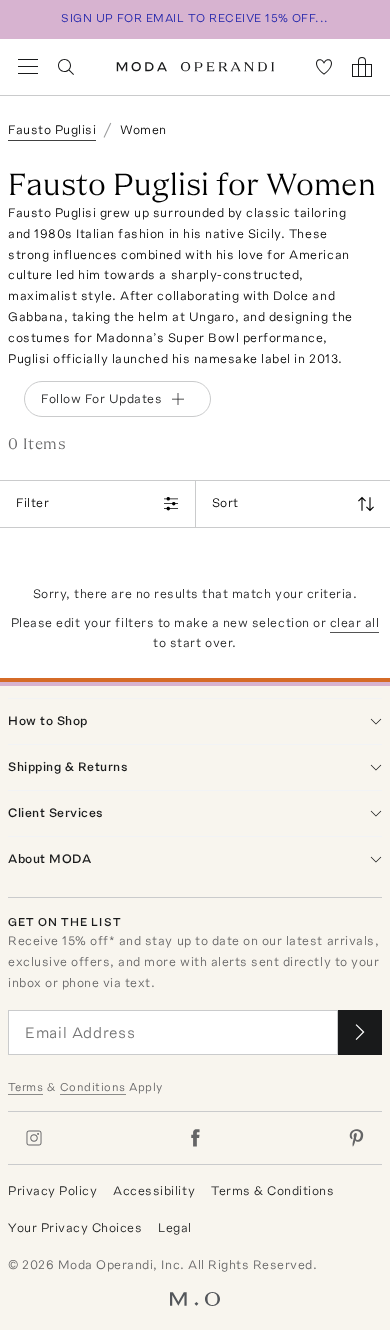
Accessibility (154, 1190)
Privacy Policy (52, 1190)
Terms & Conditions (272, 1190)
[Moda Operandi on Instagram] (34, 1138)
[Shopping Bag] (362, 67)
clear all (355, 622)
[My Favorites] (324, 67)
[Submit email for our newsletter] (360, 1032)
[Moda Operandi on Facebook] (195, 1138)
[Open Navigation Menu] (28, 67)
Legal (175, 1227)
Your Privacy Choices (75, 1227)
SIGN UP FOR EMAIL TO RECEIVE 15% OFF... (195, 18)
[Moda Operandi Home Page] (195, 67)
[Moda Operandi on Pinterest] (356, 1138)
